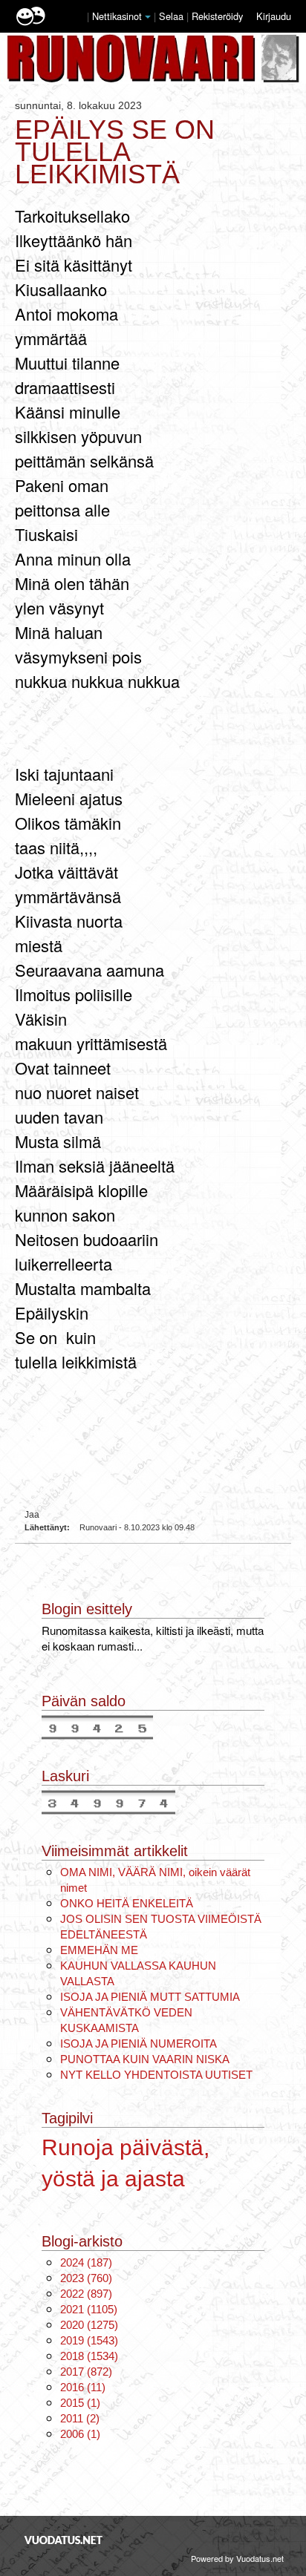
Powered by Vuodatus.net (237, 2558)
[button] (148, 17)
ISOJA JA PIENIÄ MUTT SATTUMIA (150, 1997)
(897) (86, 2294)
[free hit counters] (97, 1726)
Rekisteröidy (217, 16)
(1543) (89, 2340)
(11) (83, 2387)
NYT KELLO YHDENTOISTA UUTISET (156, 2075)
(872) (86, 2372)
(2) (80, 2418)
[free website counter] (108, 1801)
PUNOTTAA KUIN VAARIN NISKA (145, 2059)
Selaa (173, 16)
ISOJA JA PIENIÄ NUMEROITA (139, 2044)
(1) (80, 2403)
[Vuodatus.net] (64, 2540)
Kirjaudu (274, 16)
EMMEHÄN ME (99, 1950)
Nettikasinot (117, 16)
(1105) (89, 2309)
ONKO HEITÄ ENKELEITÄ (127, 1903)
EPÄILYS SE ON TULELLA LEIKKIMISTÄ (115, 152)
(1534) (89, 2356)
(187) (86, 2262)
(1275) (89, 2325)
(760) (86, 2278)
